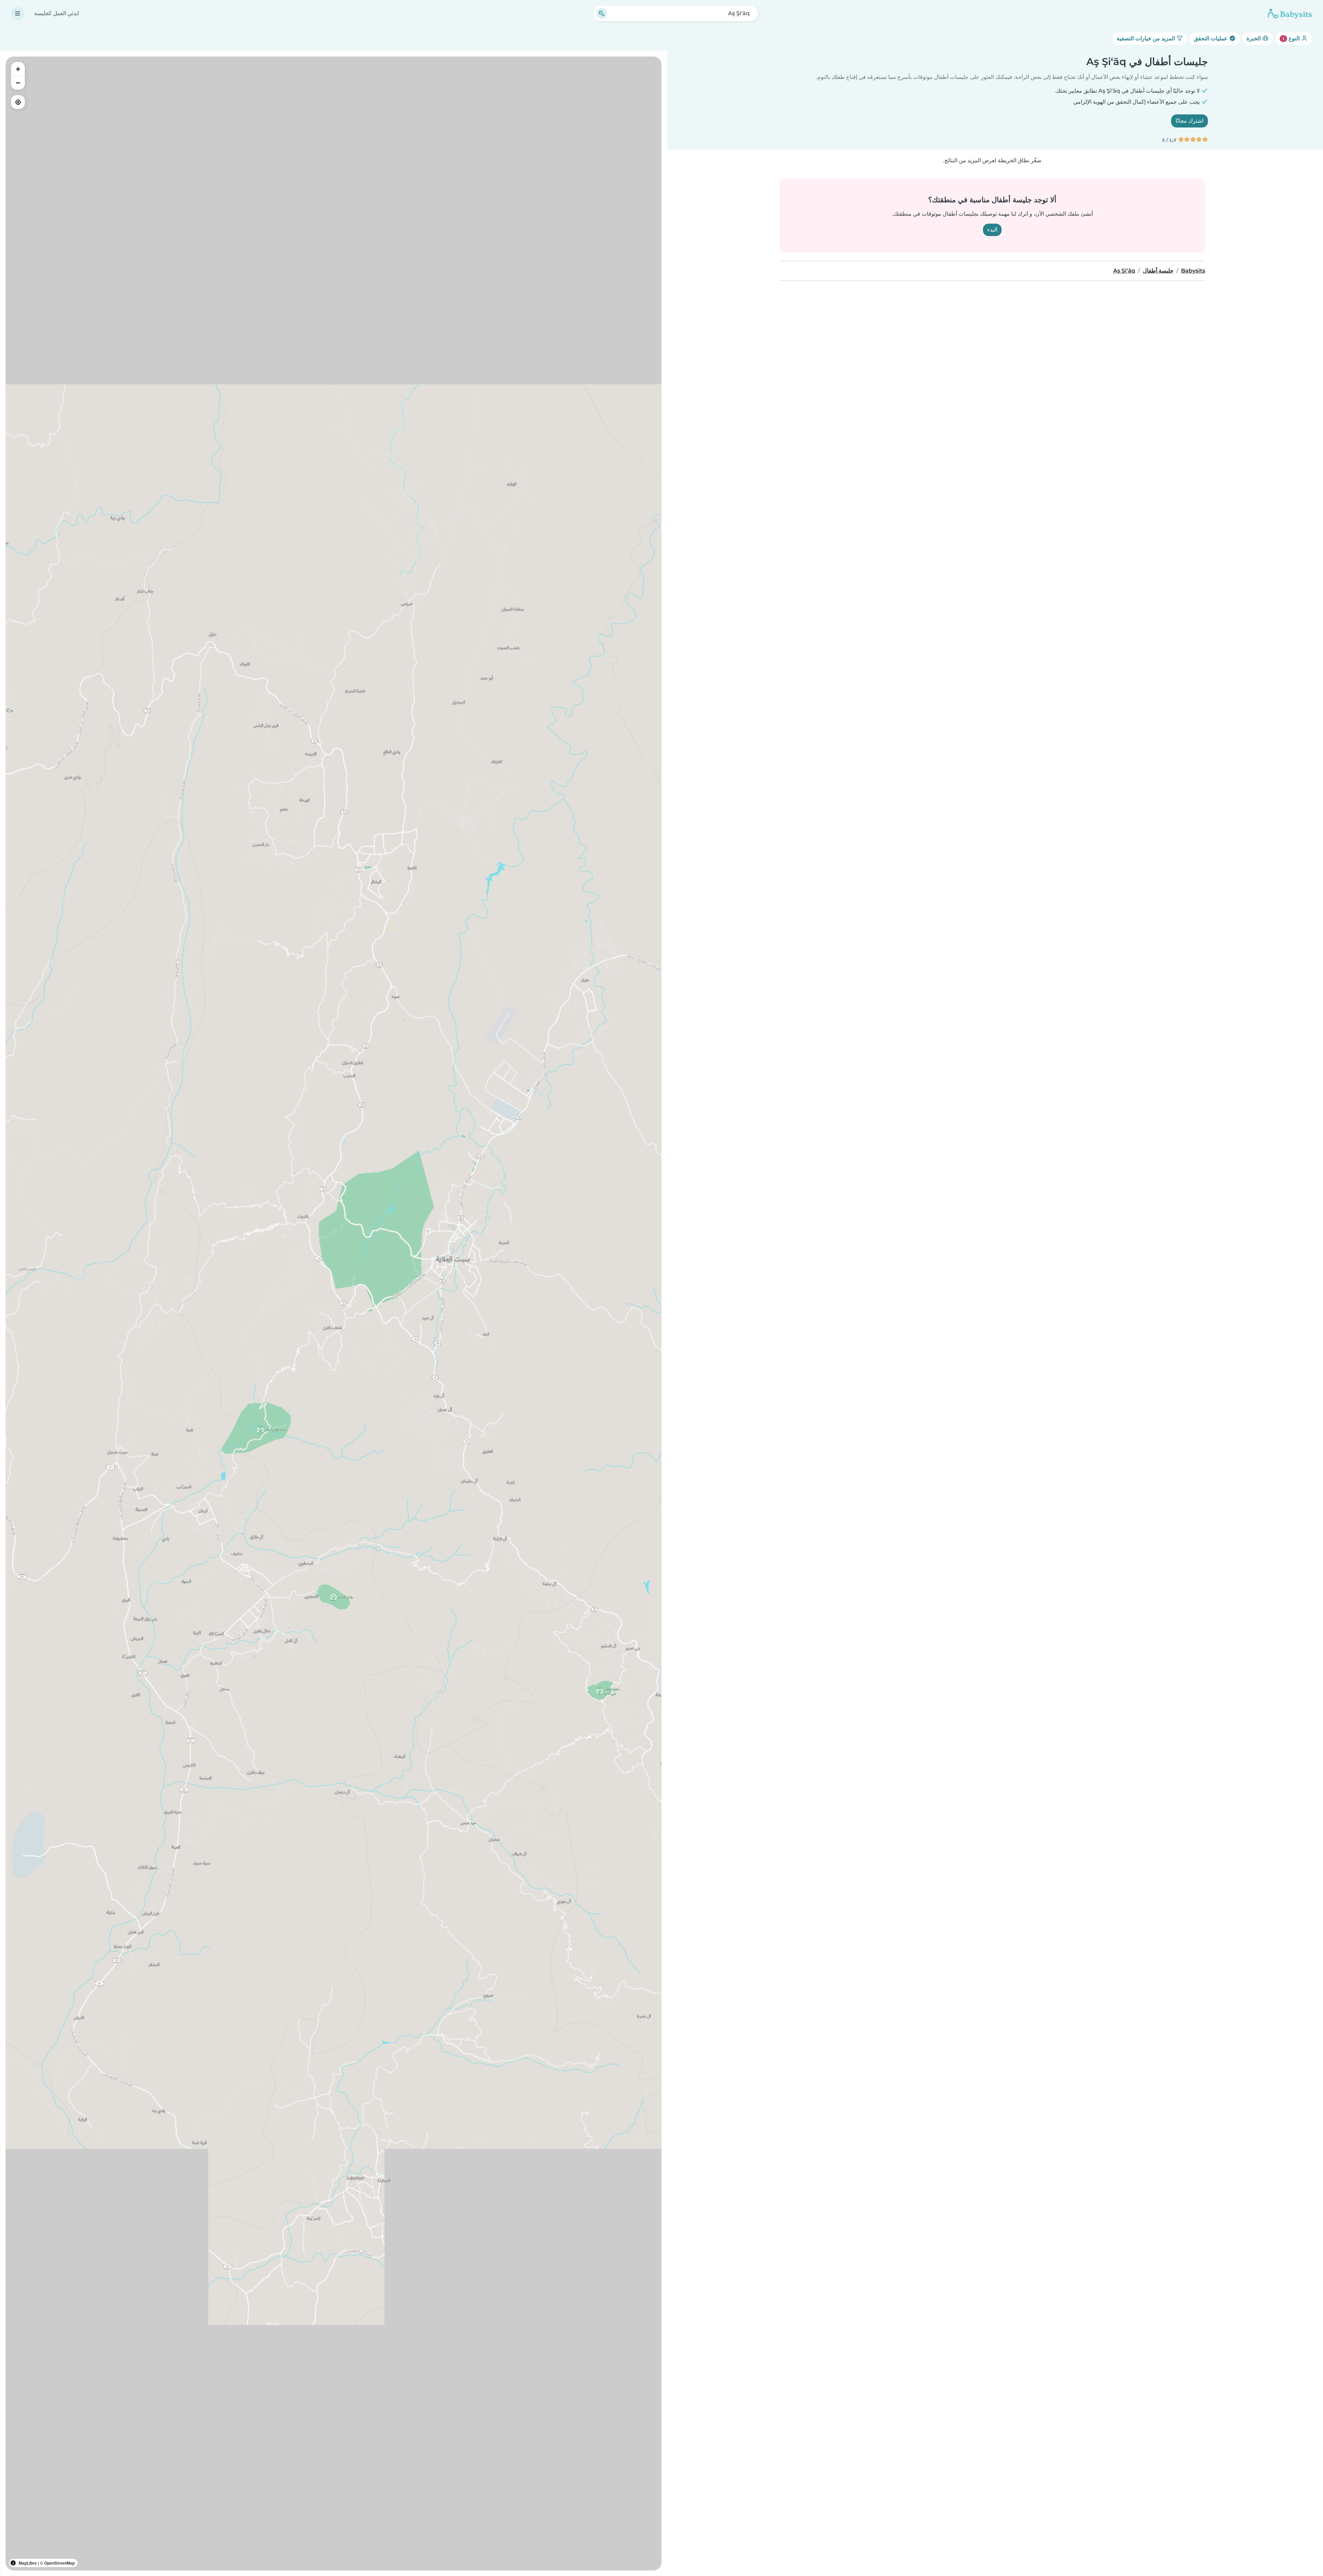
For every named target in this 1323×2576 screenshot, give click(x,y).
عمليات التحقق (1211, 38)
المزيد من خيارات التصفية (1146, 38)
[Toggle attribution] (13, 2563)
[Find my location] (18, 102)
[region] (334, 1313)
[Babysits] (1290, 13)
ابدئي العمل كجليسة (57, 13)
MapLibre (28, 2563)
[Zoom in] (18, 69)
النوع (1292, 38)
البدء (992, 230)
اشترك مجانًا (1189, 121)
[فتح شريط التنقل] (18, 13)
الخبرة (1254, 38)
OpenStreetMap (59, 2563)
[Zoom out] (18, 83)
